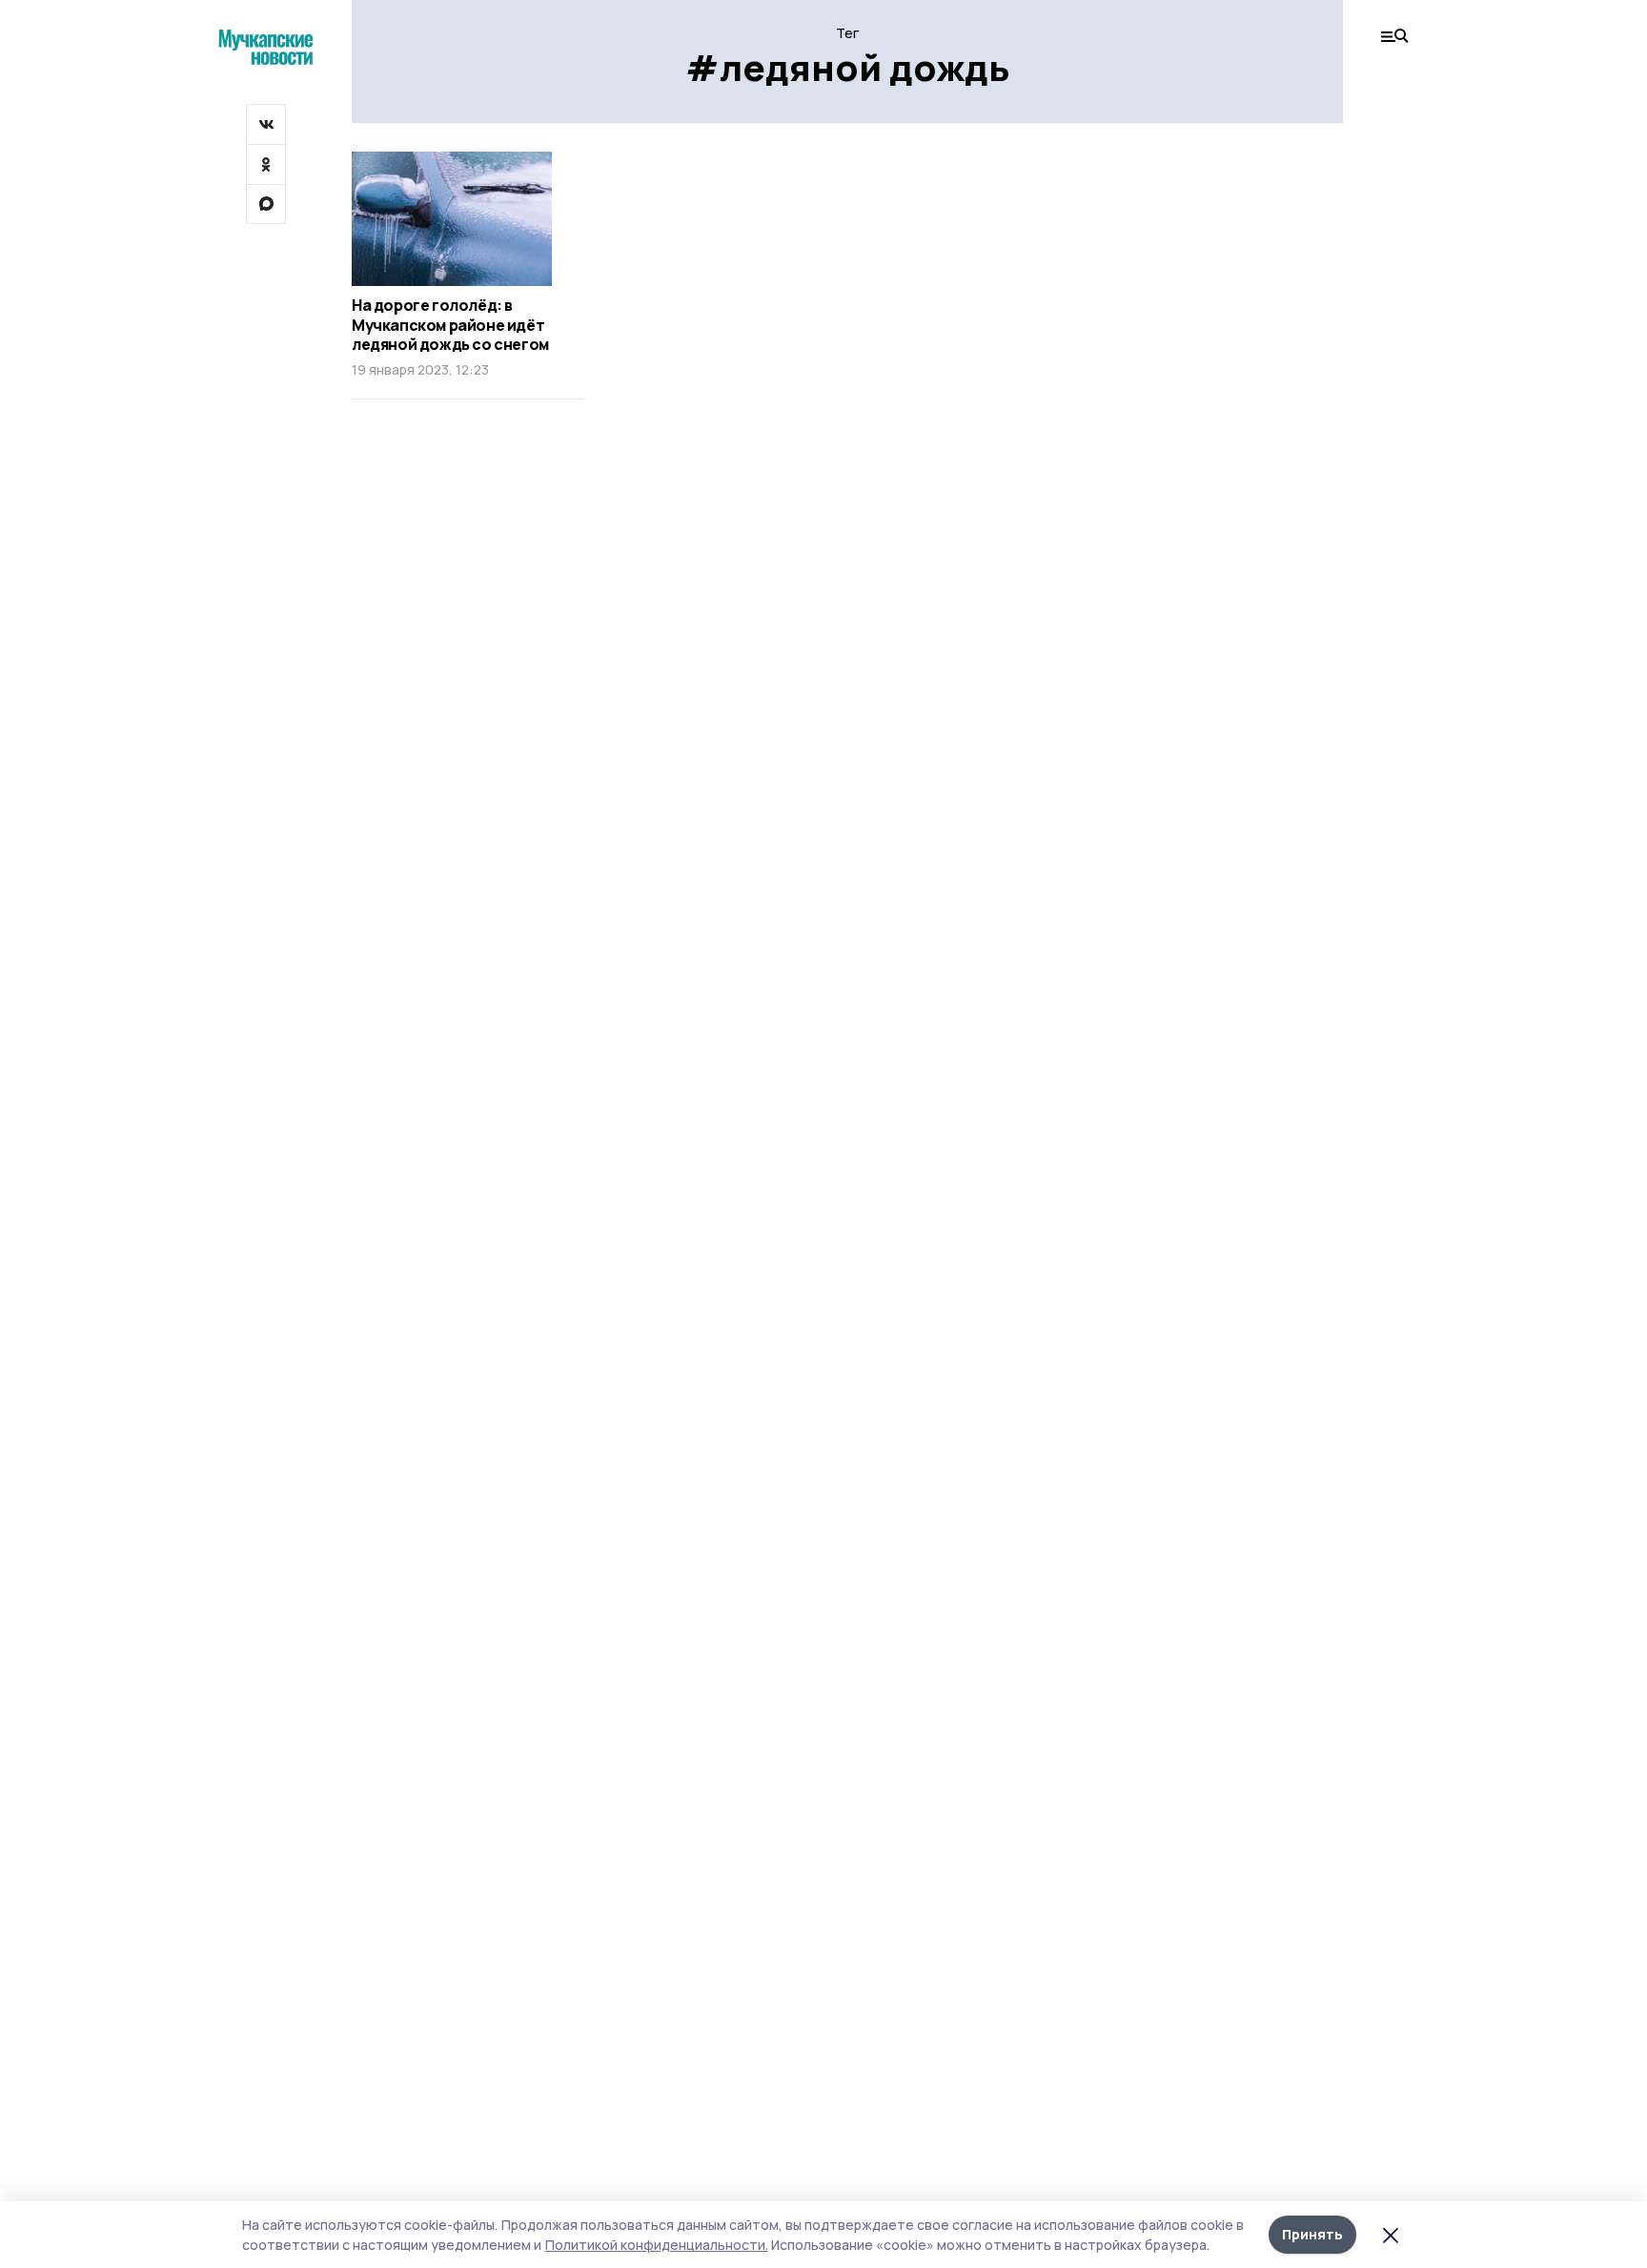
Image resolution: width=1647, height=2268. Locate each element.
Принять (1312, 2234)
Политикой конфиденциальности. (657, 2245)
